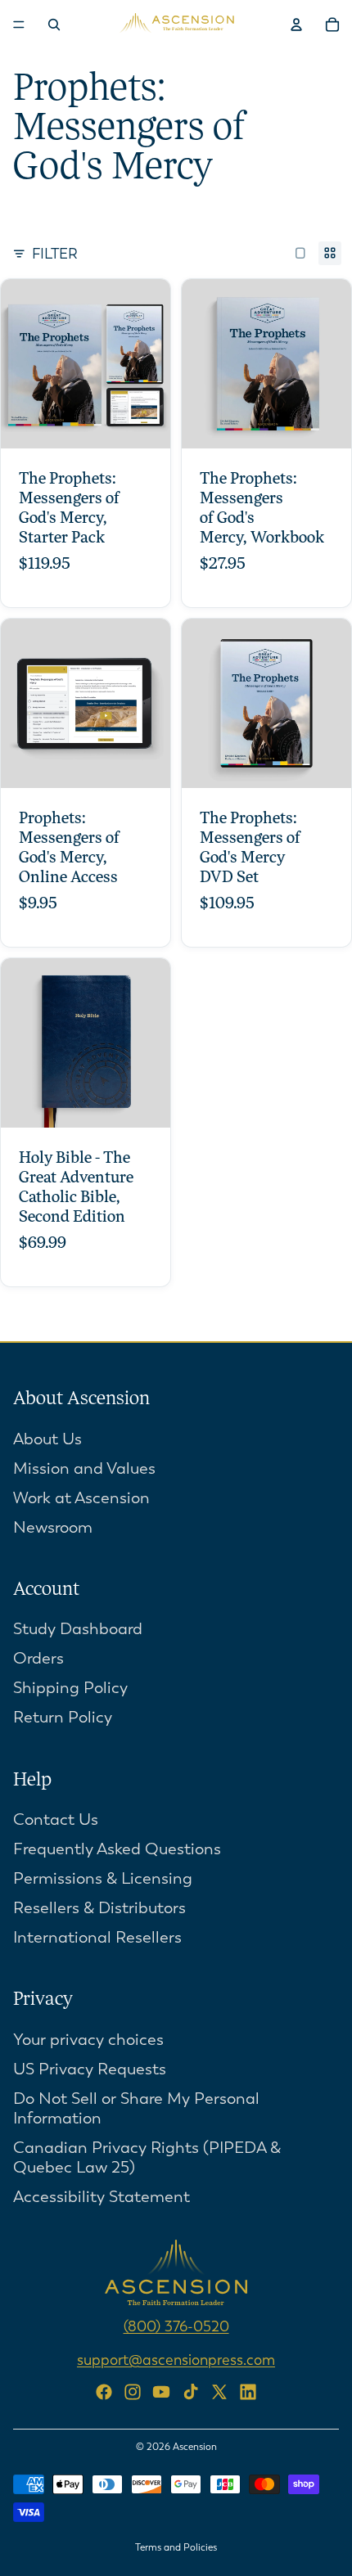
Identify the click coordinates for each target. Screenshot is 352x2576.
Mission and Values (84, 1468)
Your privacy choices (88, 2040)
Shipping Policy (70, 1688)
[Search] (54, 25)
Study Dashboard (78, 1629)
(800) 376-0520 (176, 2326)
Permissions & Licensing (103, 1878)
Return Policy (63, 1717)
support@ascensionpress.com (176, 2360)
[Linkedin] (248, 2392)
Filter (55, 254)
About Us (47, 1439)
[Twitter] (219, 2392)
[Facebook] (104, 2392)
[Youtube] (161, 2392)
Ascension (195, 2447)
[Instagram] (133, 2392)
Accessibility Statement (102, 2197)
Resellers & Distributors (99, 1908)
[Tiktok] (191, 2392)
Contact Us (56, 1819)
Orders (38, 1658)
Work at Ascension (81, 1498)
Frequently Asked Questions (117, 1849)
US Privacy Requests (90, 2069)
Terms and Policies (176, 2547)
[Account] (296, 25)
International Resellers (97, 1937)
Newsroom (53, 1527)
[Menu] (19, 25)
